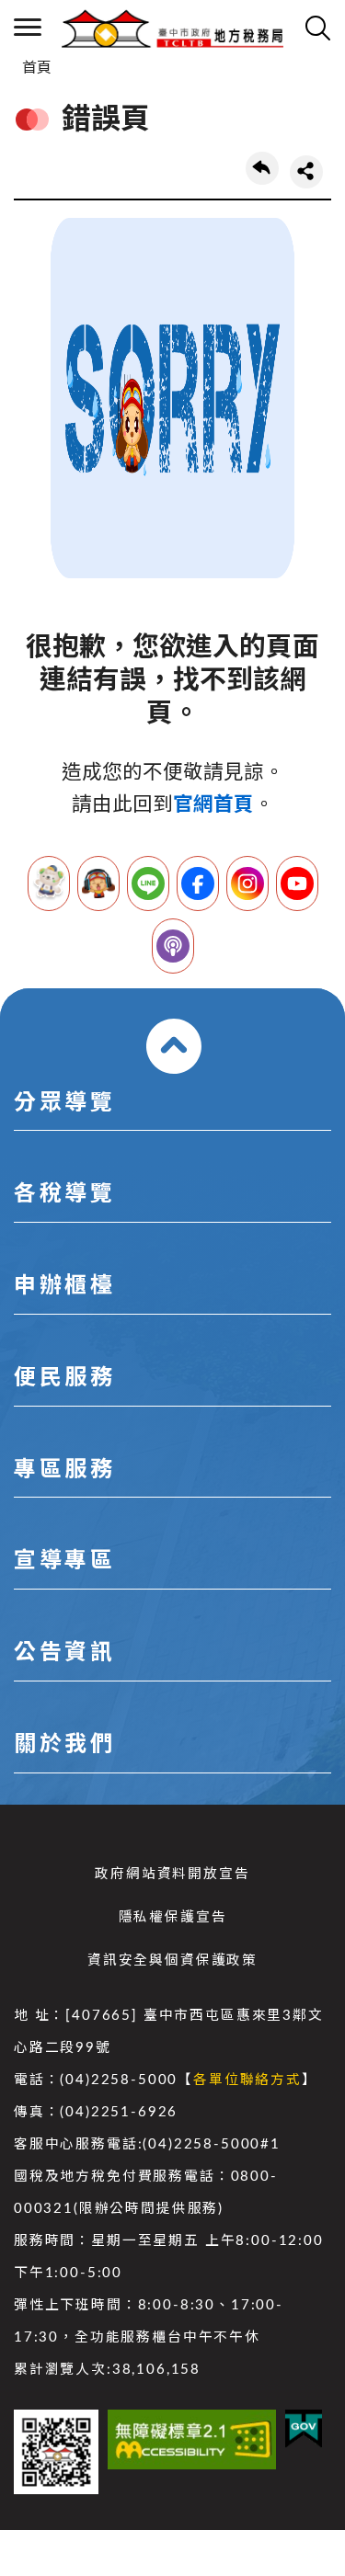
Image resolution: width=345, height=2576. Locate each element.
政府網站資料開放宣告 (172, 1874)
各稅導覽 (64, 1194)
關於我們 (64, 1745)
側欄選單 (28, 28)
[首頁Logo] (172, 28)
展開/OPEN (174, 1046)
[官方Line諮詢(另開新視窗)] (148, 883)
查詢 (317, 28)
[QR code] (56, 2452)
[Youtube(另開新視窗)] (297, 883)
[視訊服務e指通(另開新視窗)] (98, 883)
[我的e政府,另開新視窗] (304, 2429)
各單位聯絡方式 (247, 2080)
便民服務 (64, 1378)
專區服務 (64, 1470)
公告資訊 (64, 1653)
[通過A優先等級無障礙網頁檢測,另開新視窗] (192, 2439)
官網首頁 (213, 805)
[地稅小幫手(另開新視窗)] (49, 883)
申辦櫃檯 (64, 1286)
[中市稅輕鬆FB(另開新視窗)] (198, 883)
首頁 (37, 68)
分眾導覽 (64, 1103)
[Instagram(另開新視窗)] (247, 883)
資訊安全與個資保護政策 (172, 1960)
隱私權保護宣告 (173, 1917)
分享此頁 (306, 172)
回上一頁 (262, 168)
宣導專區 (64, 1561)
